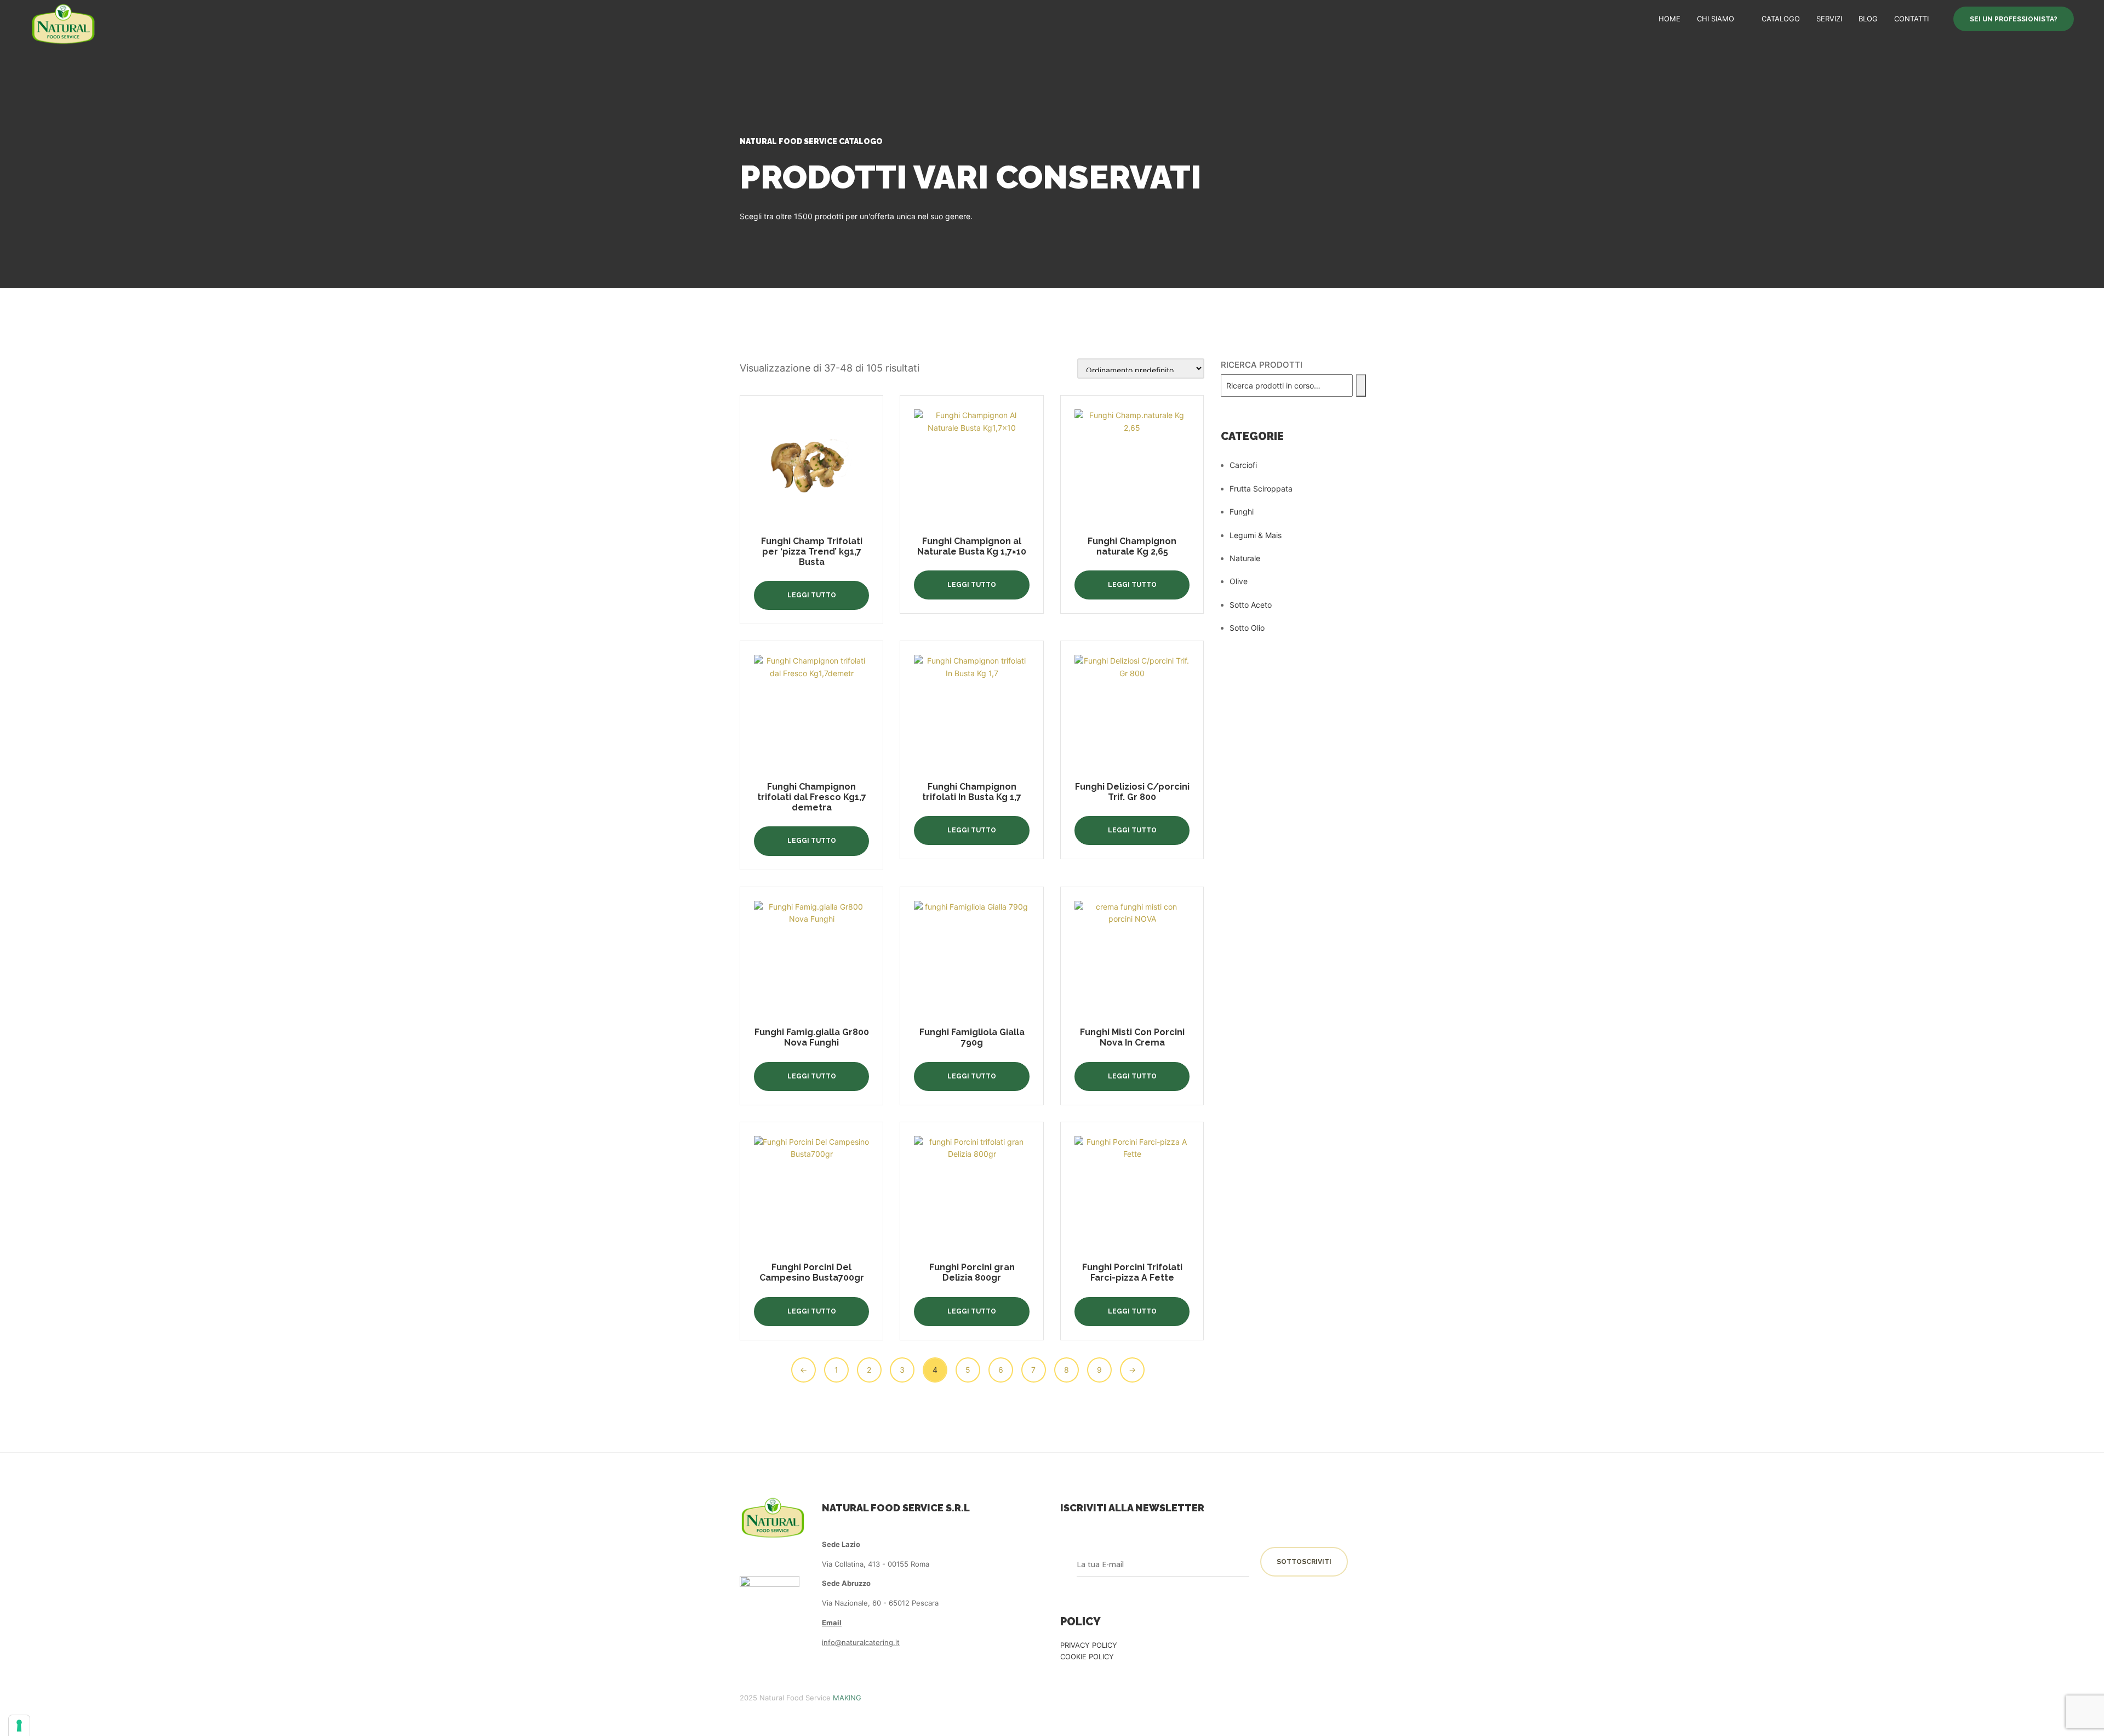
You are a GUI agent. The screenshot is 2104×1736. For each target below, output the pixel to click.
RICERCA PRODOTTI (1262, 365)
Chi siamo (1716, 19)
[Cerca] (1361, 386)
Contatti (1911, 19)
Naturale (1245, 558)
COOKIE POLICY (1087, 1657)
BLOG (1868, 19)
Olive (1239, 581)
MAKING (847, 1698)
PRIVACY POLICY (1089, 1645)
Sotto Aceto (1251, 605)
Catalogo (1781, 19)
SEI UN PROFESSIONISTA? (2014, 19)
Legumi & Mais (1256, 535)
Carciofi (1243, 465)
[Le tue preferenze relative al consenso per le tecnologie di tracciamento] (19, 1726)
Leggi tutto (812, 595)
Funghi (1242, 512)
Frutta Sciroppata (1261, 489)
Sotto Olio (1247, 628)
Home (1670, 19)
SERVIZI (1829, 19)
